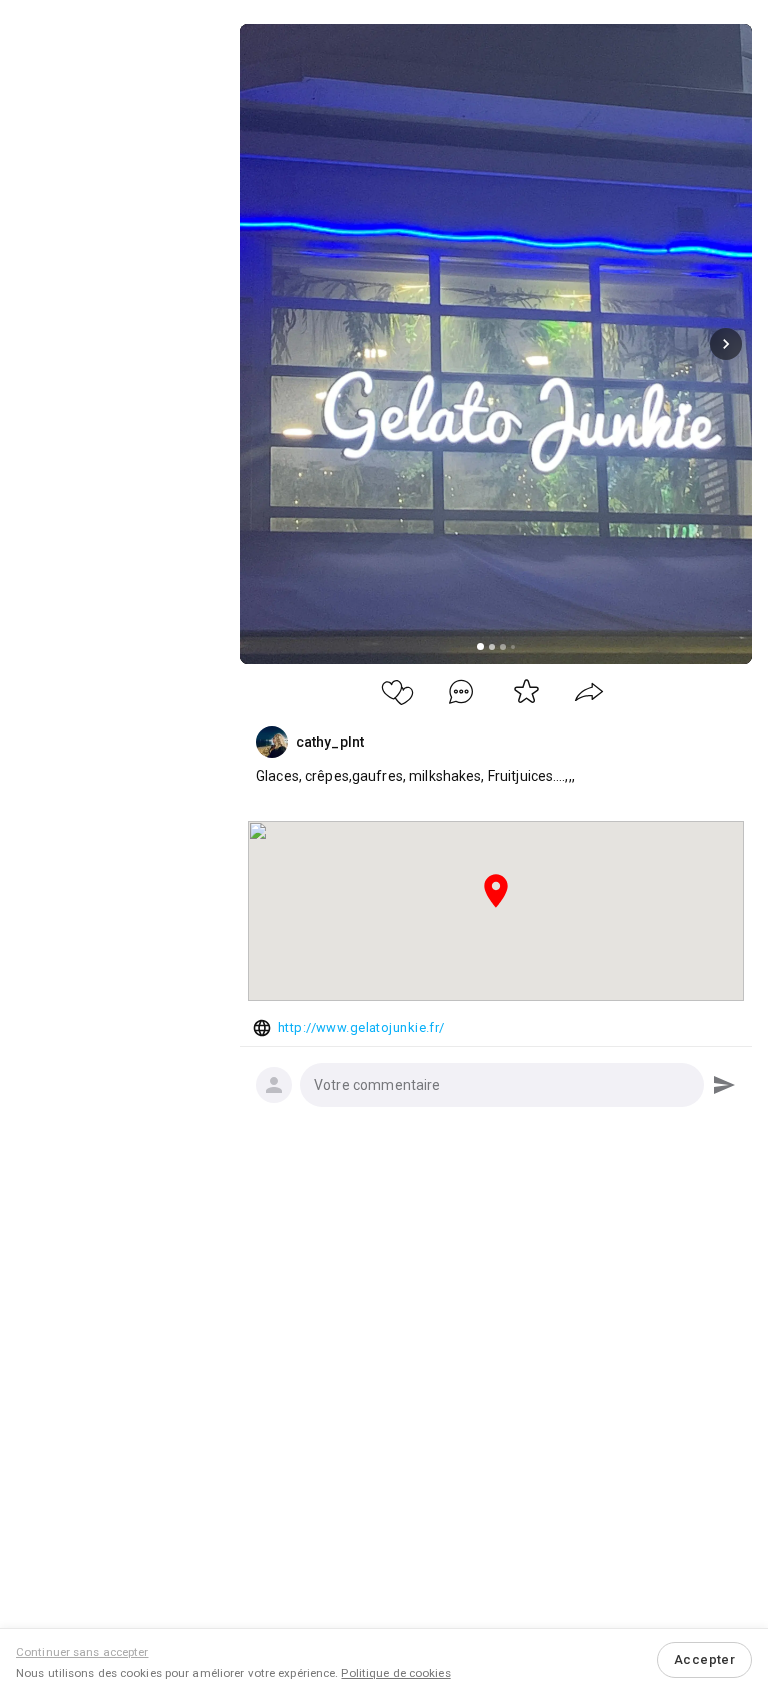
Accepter (704, 1659)
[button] (502, 1085)
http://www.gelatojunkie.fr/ (361, 1027)
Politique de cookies (395, 1673)
